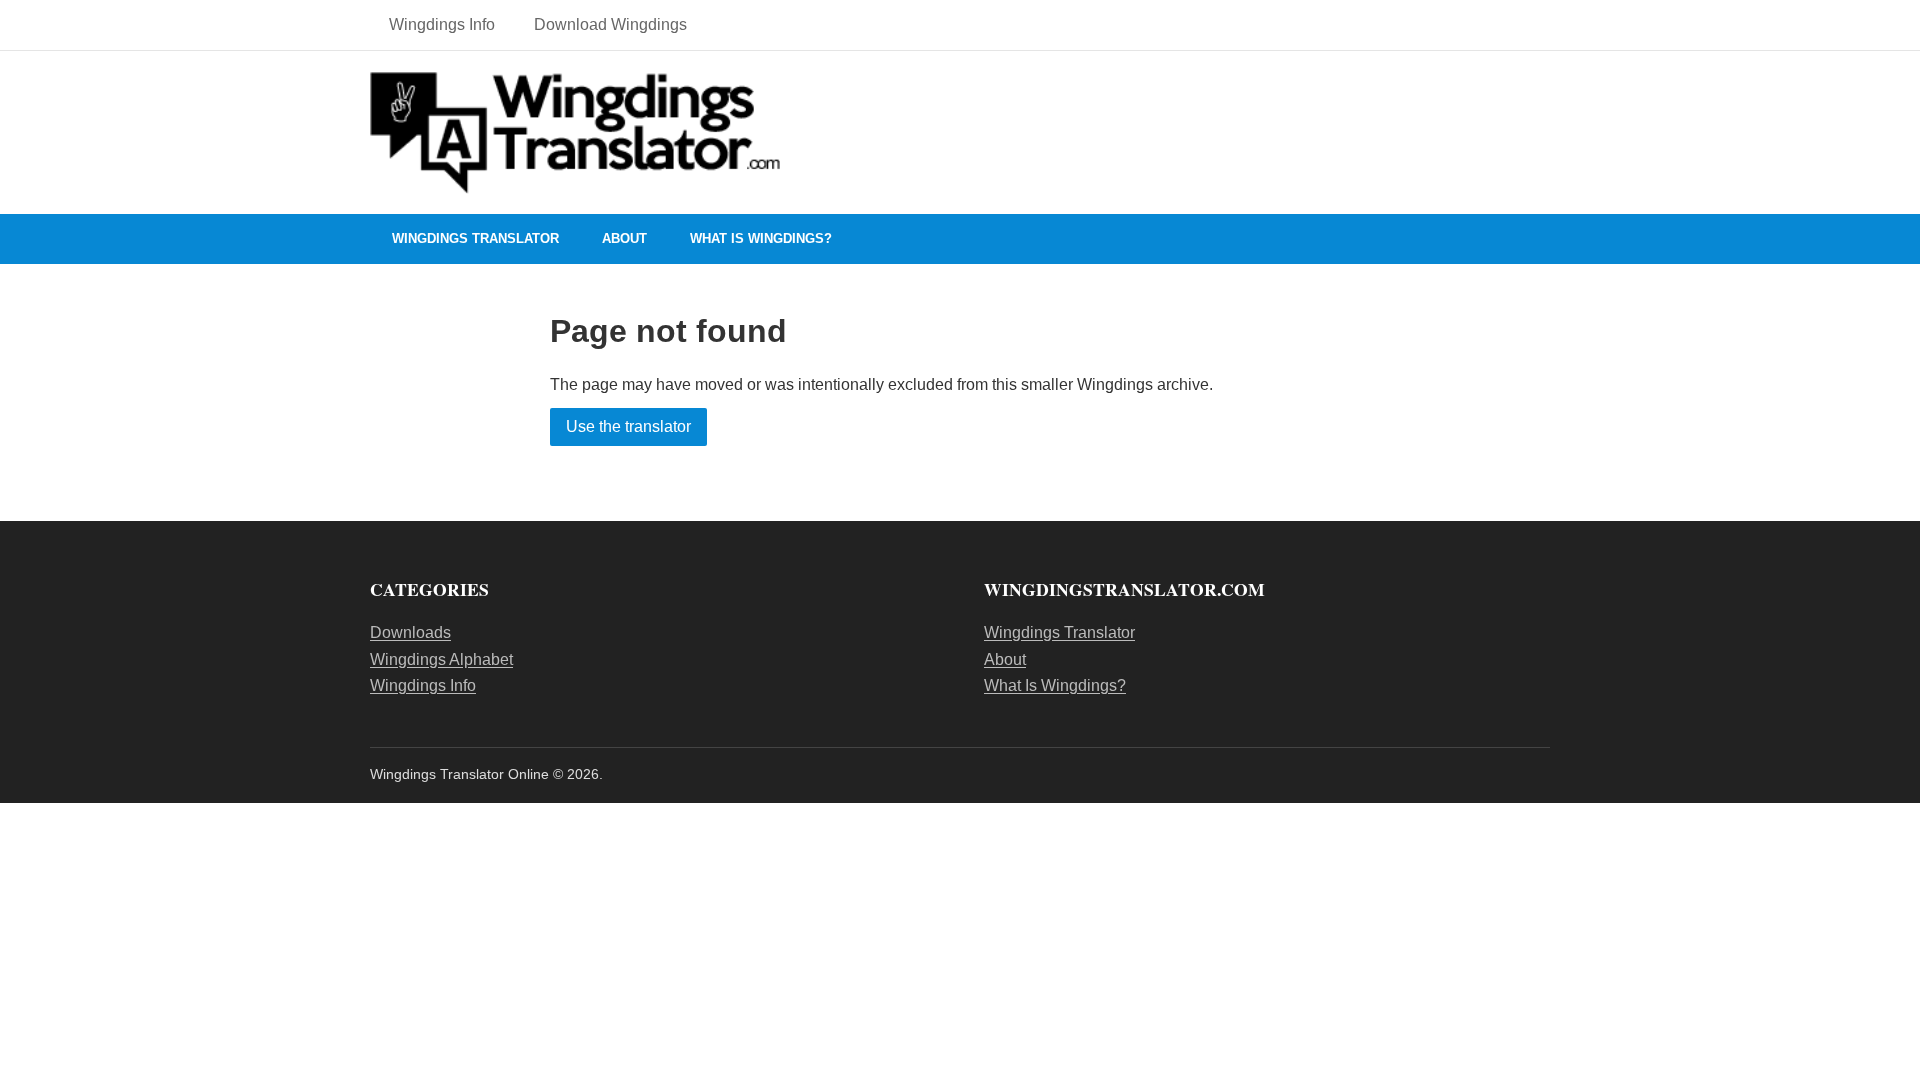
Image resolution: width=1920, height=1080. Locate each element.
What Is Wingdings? (761, 238)
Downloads (410, 632)
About (624, 238)
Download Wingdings (610, 24)
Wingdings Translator (475, 238)
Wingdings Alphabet (441, 659)
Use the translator (628, 426)
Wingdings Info (442, 24)
